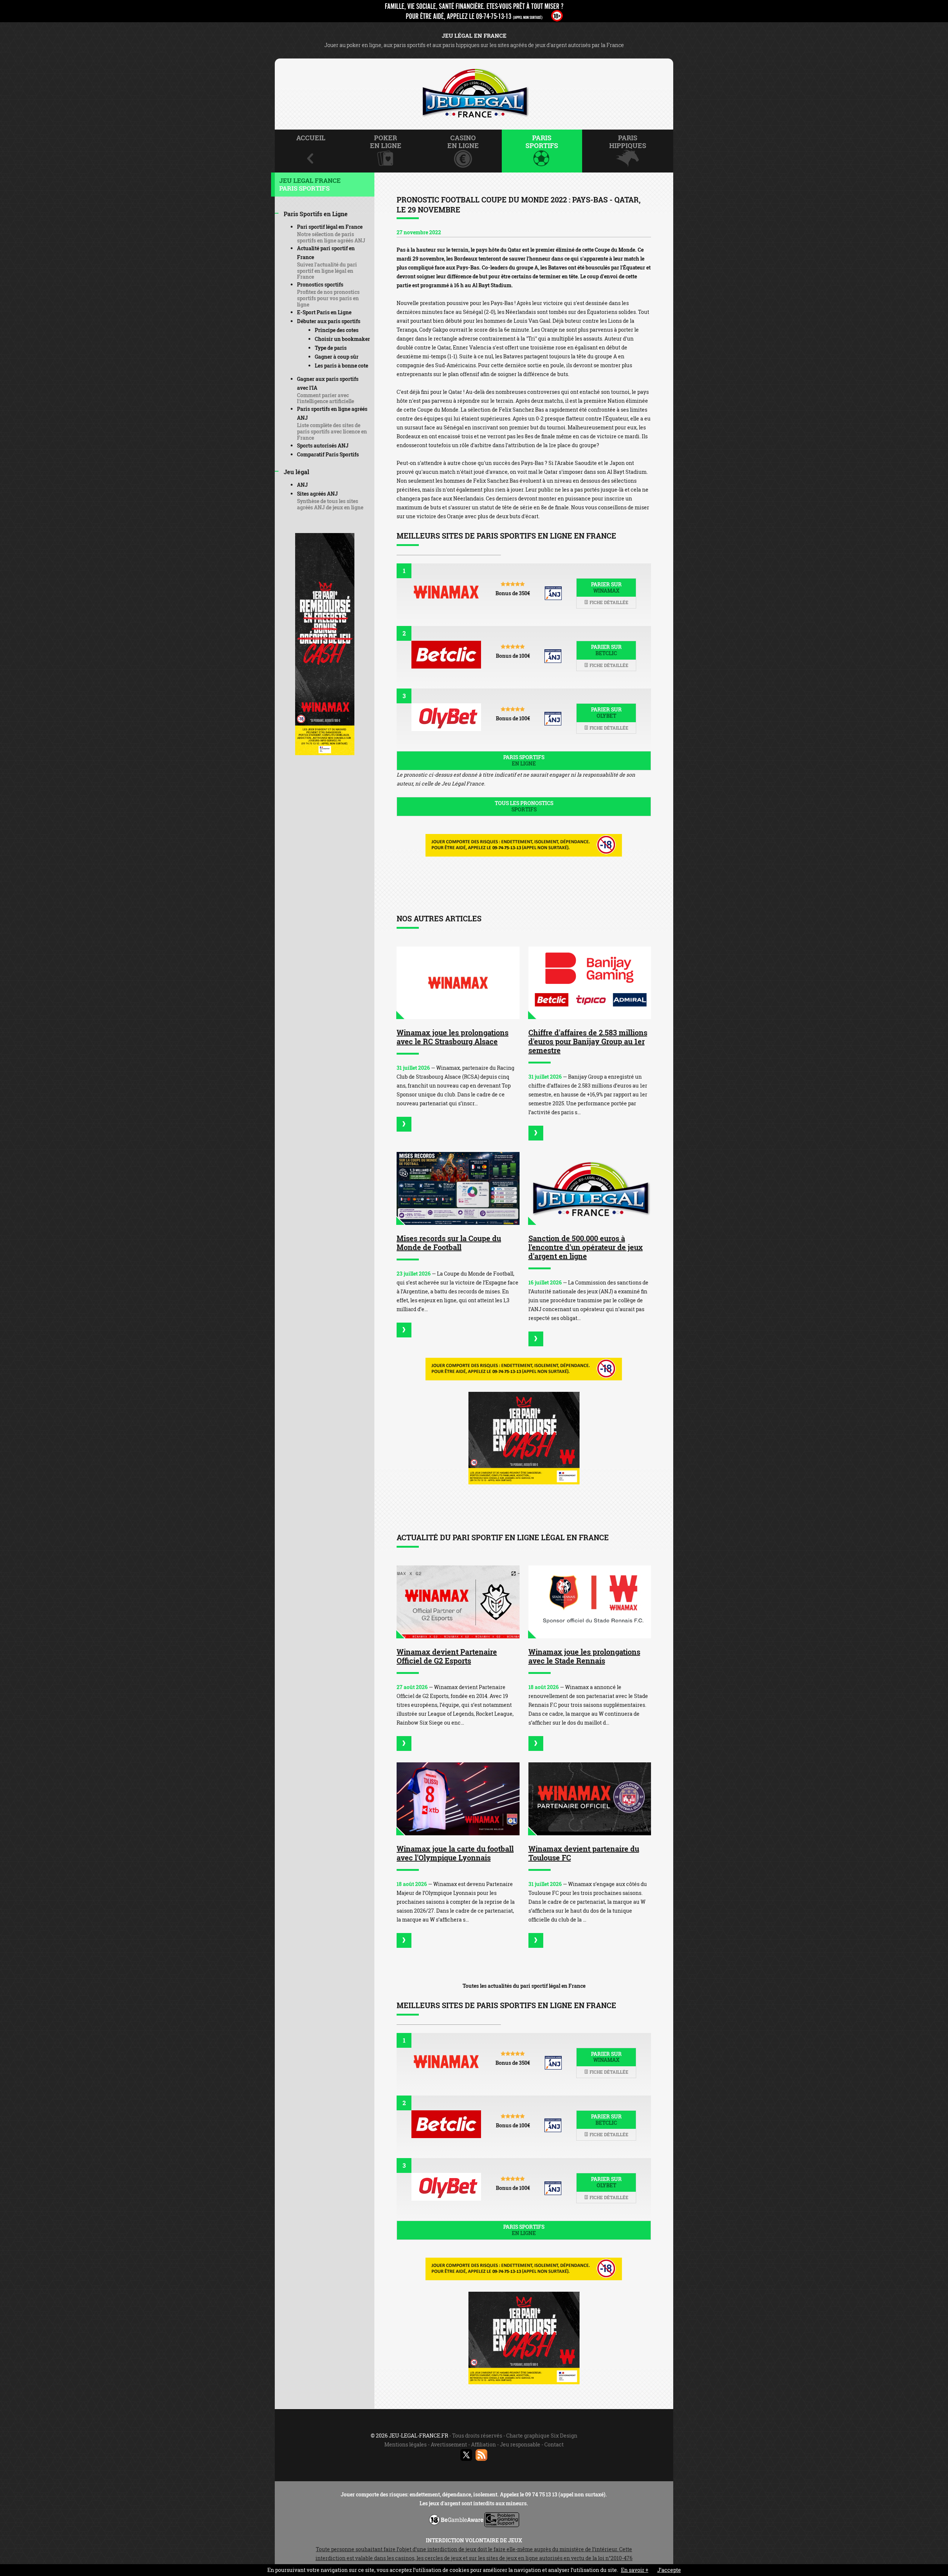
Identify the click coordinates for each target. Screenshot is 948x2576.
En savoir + (635, 2570)
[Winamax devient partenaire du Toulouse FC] (590, 1799)
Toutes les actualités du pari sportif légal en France (524, 1986)
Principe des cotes (337, 330)
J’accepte (669, 2570)
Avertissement (449, 2444)
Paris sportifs (524, 760)
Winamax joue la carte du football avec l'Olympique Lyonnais (455, 1853)
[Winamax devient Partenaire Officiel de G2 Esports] (458, 1602)
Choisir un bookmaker (342, 339)
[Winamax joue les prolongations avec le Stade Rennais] (590, 1602)
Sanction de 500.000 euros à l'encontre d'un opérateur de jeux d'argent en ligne (586, 1247)
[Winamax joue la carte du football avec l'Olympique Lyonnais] (458, 1799)
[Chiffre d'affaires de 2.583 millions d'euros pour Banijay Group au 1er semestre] (590, 983)
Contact (554, 2444)
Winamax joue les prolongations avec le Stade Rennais (584, 1656)
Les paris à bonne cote (341, 366)
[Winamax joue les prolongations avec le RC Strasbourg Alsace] (458, 983)
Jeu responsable (520, 2444)
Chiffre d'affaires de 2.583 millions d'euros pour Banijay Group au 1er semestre (588, 1041)
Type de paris (331, 348)
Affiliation (483, 2444)
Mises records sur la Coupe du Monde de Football (449, 1243)
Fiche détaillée (608, 602)
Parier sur (606, 587)
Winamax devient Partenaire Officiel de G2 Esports (447, 1656)
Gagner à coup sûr (337, 357)
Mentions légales (405, 2444)
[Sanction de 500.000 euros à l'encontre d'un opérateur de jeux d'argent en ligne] (590, 1188)
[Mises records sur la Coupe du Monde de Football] (458, 1188)
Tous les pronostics (524, 806)
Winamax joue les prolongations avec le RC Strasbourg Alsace (453, 1037)
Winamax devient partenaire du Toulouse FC (584, 1853)
